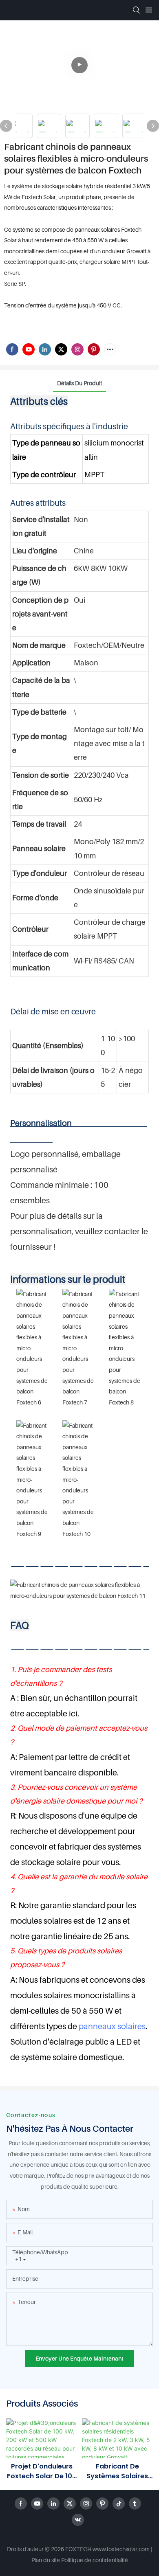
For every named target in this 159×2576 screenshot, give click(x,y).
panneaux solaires (112, 2026)
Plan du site (46, 2560)
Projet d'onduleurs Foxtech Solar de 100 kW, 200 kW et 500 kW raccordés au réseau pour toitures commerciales (42, 2471)
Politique (72, 2560)
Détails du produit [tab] (79, 383)
